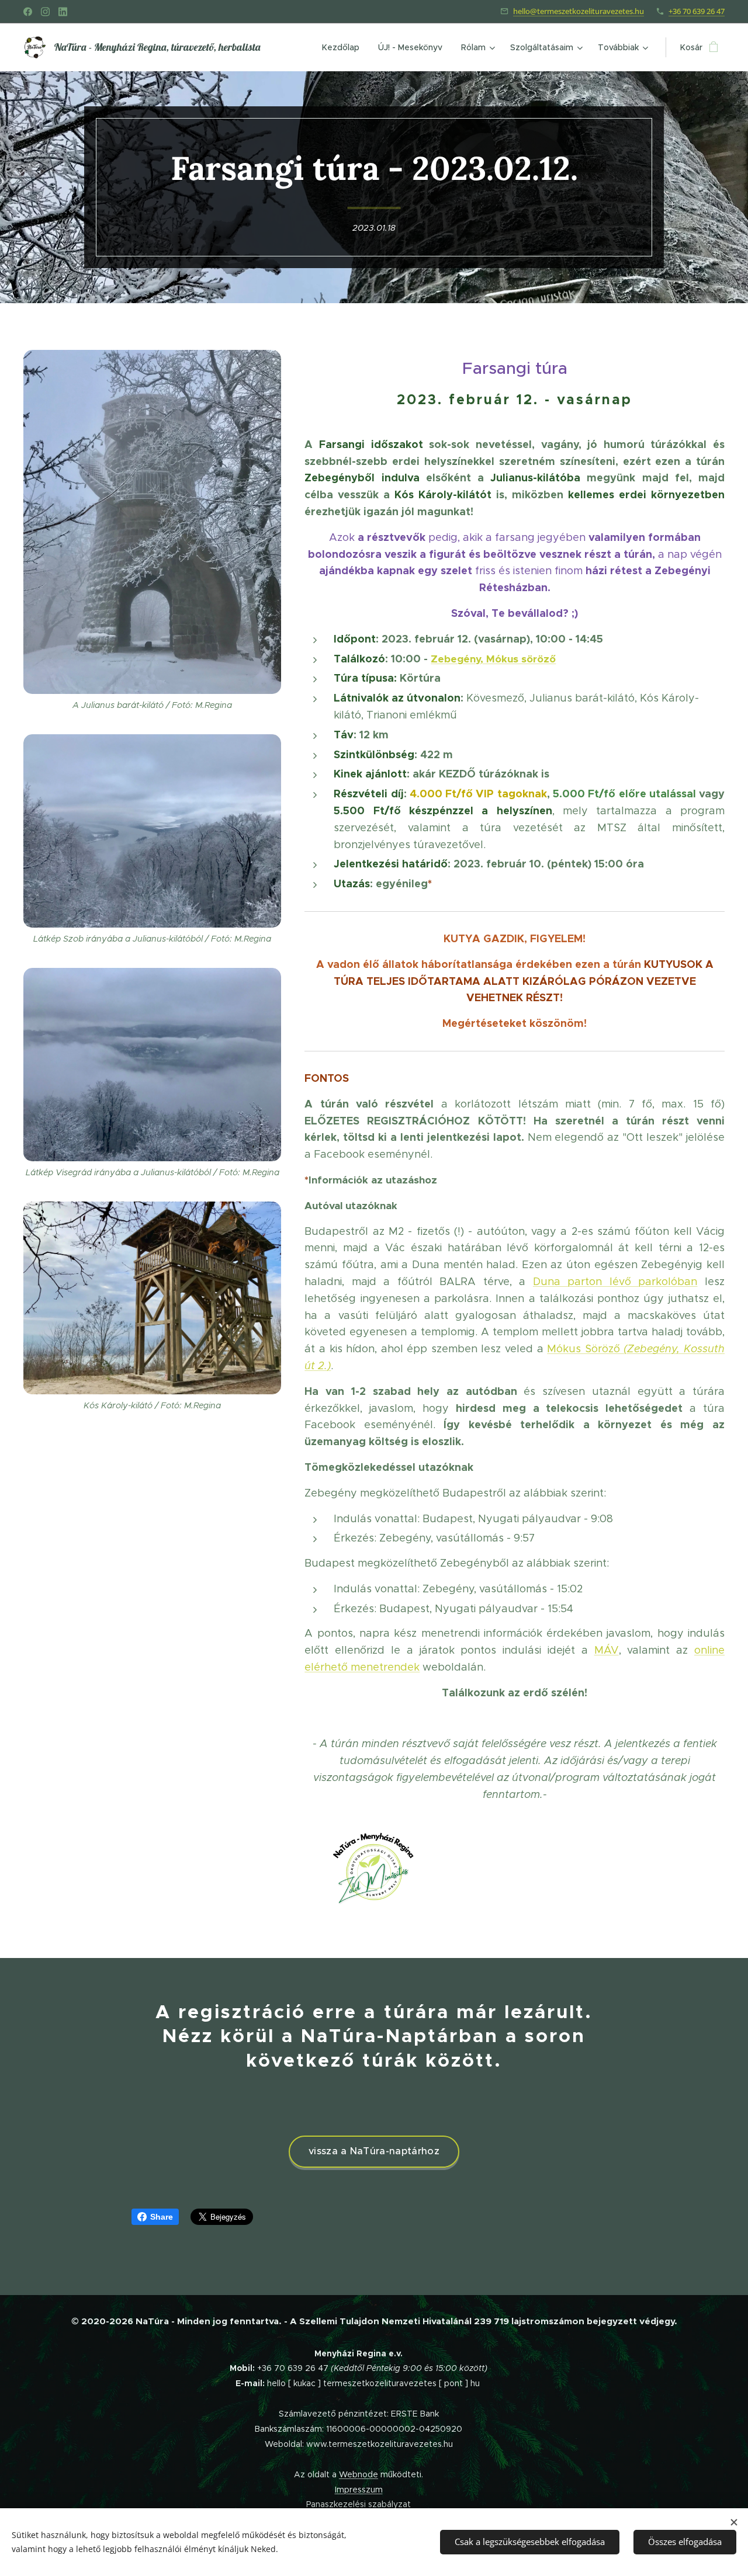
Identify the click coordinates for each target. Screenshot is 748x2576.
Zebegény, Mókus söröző (493, 659)
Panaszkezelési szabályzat (359, 2504)
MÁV (607, 1650)
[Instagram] (45, 12)
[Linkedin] (63, 12)
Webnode (359, 2474)
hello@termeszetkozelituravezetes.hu (579, 11)
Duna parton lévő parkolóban (615, 1282)
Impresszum (359, 2490)
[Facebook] (28, 12)
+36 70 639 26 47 (697, 11)
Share (162, 2217)
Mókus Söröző (585, 1349)
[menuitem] (344, 47)
